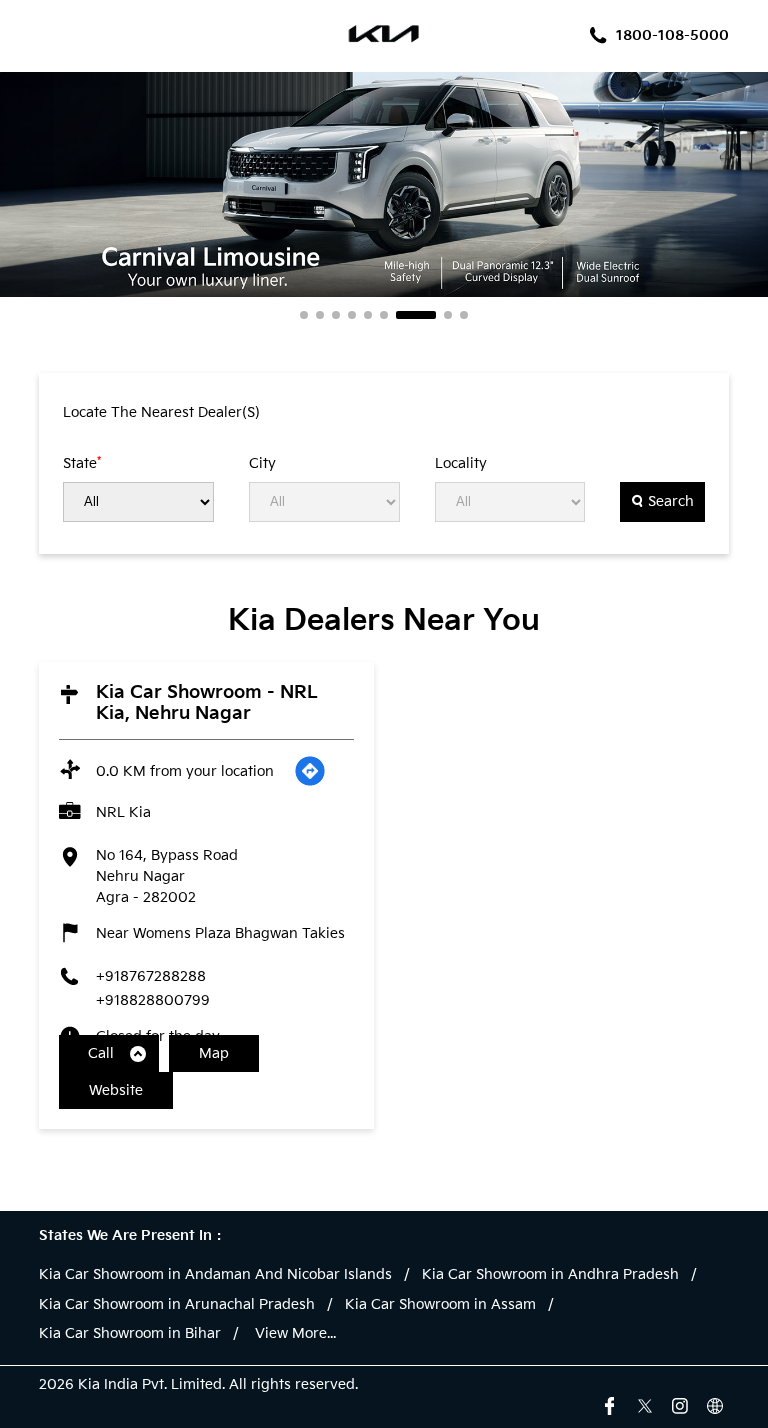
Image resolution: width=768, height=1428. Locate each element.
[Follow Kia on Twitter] (645, 1404)
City (262, 464)
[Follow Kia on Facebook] (610, 1404)
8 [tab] (448, 315)
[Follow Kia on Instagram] (680, 1404)
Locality (461, 464)
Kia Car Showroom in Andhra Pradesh (550, 1275)
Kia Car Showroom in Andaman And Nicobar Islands (215, 1275)
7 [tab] (416, 315)
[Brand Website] (715, 1404)
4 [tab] (352, 315)
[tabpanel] (384, 184)
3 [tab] (336, 315)
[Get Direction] (310, 771)
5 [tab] (368, 315)
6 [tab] (384, 315)
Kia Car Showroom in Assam (440, 1305)
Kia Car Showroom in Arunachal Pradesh (177, 1305)
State (82, 463)
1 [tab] (304, 315)
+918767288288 (151, 976)
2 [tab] (320, 315)
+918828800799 (153, 1000)
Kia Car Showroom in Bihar (130, 1334)
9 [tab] (464, 315)
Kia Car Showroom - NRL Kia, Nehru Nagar (207, 703)
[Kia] (384, 36)
